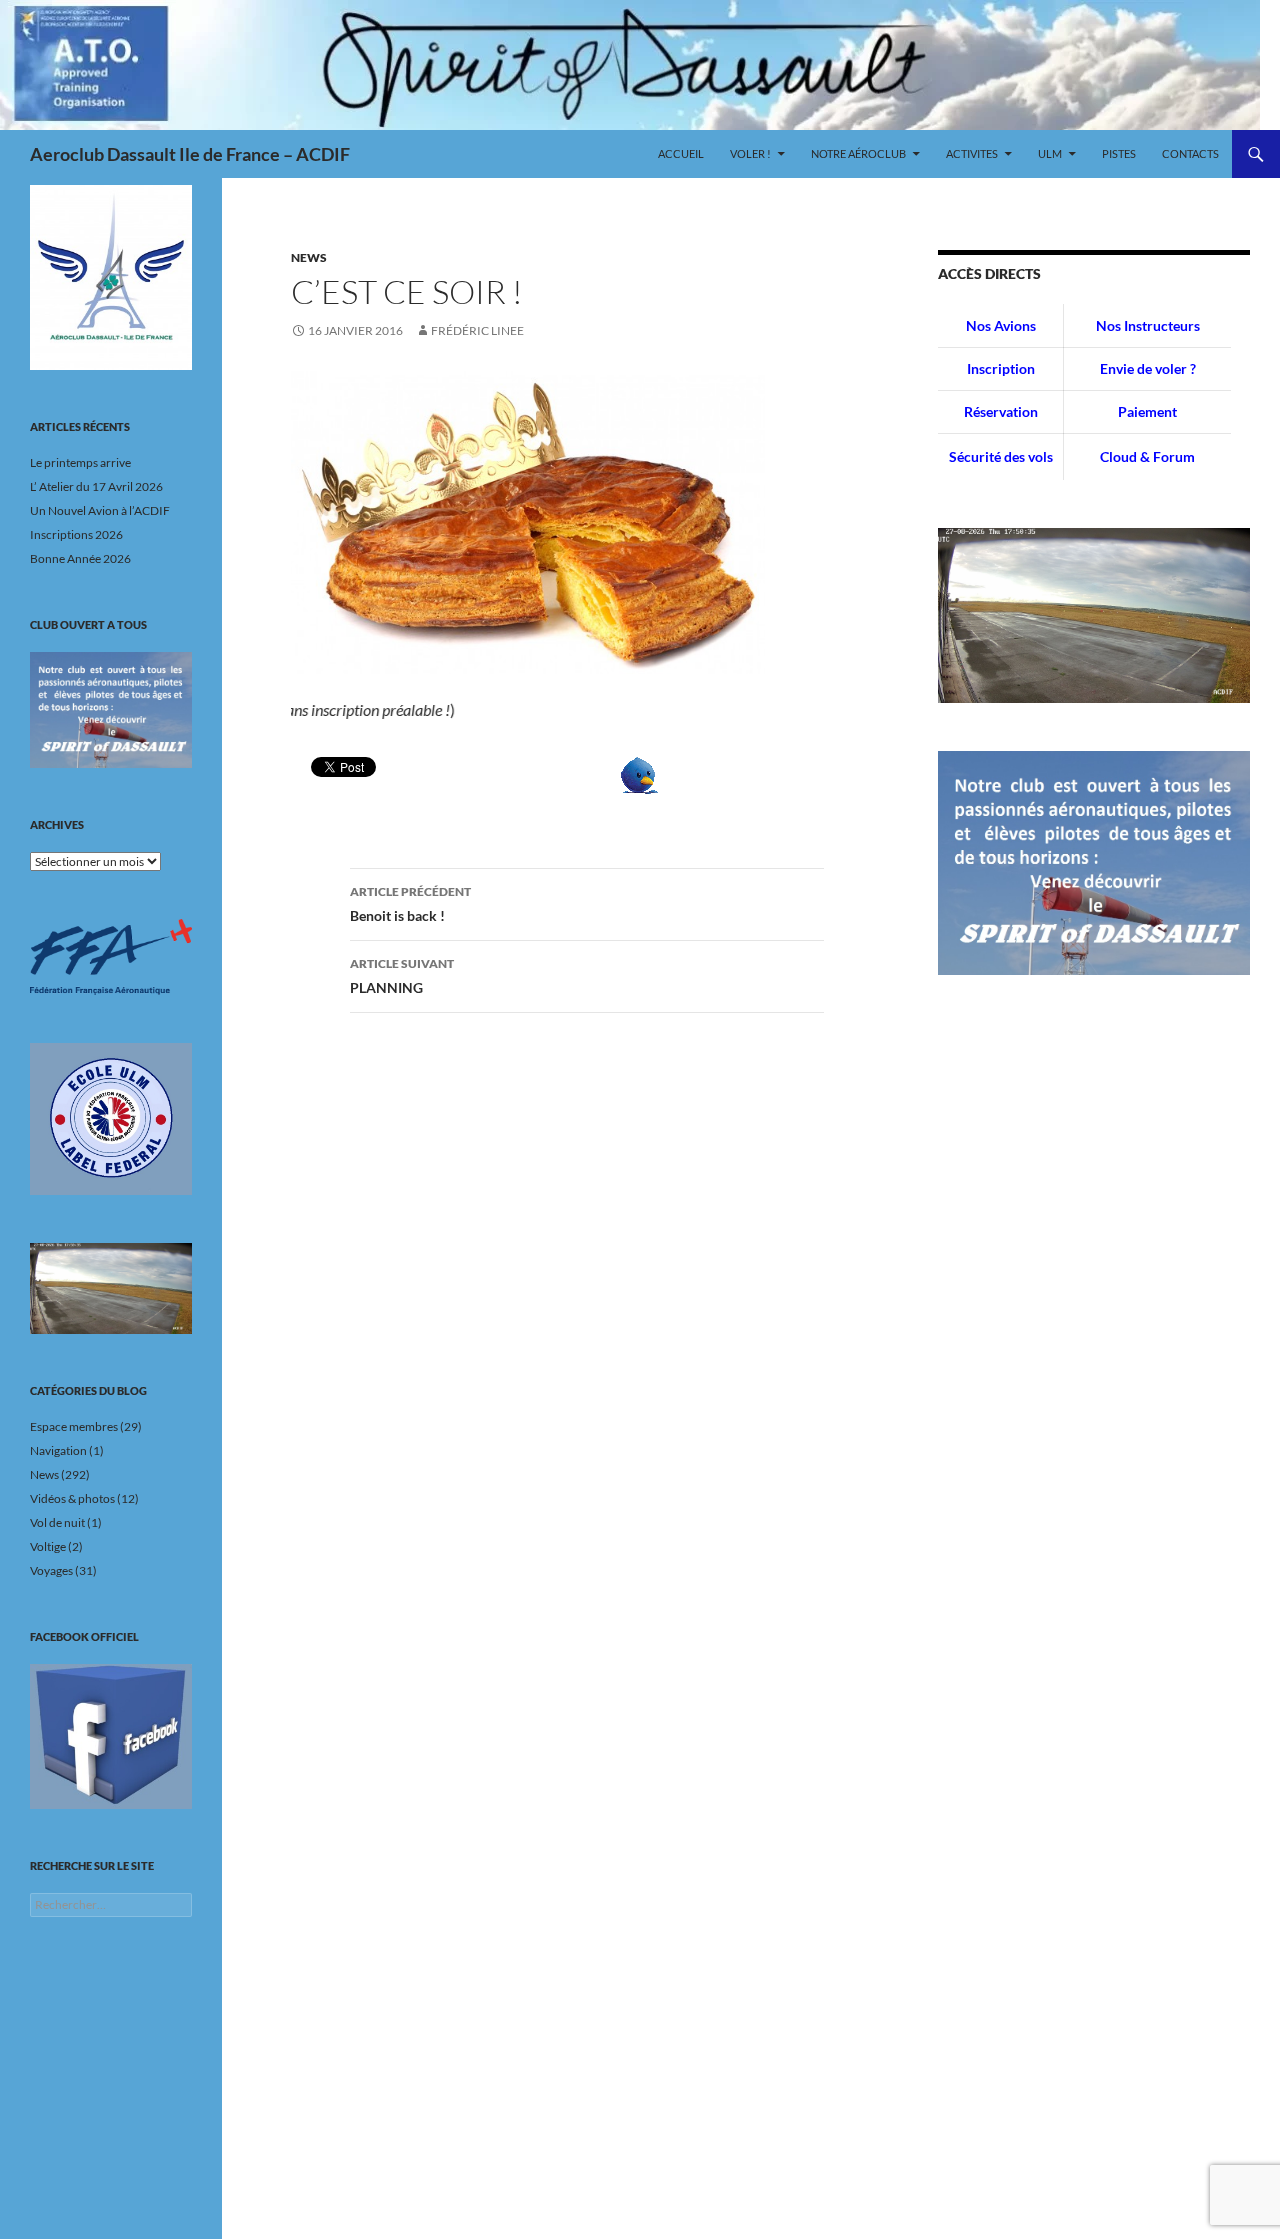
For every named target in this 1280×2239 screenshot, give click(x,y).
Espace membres (74, 1426)
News (309, 257)
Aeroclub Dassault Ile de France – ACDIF (190, 154)
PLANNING (402, 976)
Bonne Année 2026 (80, 558)
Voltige (48, 1546)
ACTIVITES (972, 153)
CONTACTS (1190, 153)
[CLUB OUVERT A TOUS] (111, 710)
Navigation (58, 1450)
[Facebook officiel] (111, 1736)
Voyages (51, 1570)
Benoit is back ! (410, 904)
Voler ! (750, 153)
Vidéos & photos (72, 1498)
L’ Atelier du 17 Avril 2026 (96, 486)
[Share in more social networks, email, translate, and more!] (639, 773)
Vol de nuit (57, 1522)
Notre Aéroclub (858, 153)
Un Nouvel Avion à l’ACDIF (100, 510)
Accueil (681, 153)
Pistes (1119, 153)
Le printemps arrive (80, 462)
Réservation (1001, 411)
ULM (1050, 153)
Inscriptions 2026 (76, 534)
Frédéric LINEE (477, 330)
